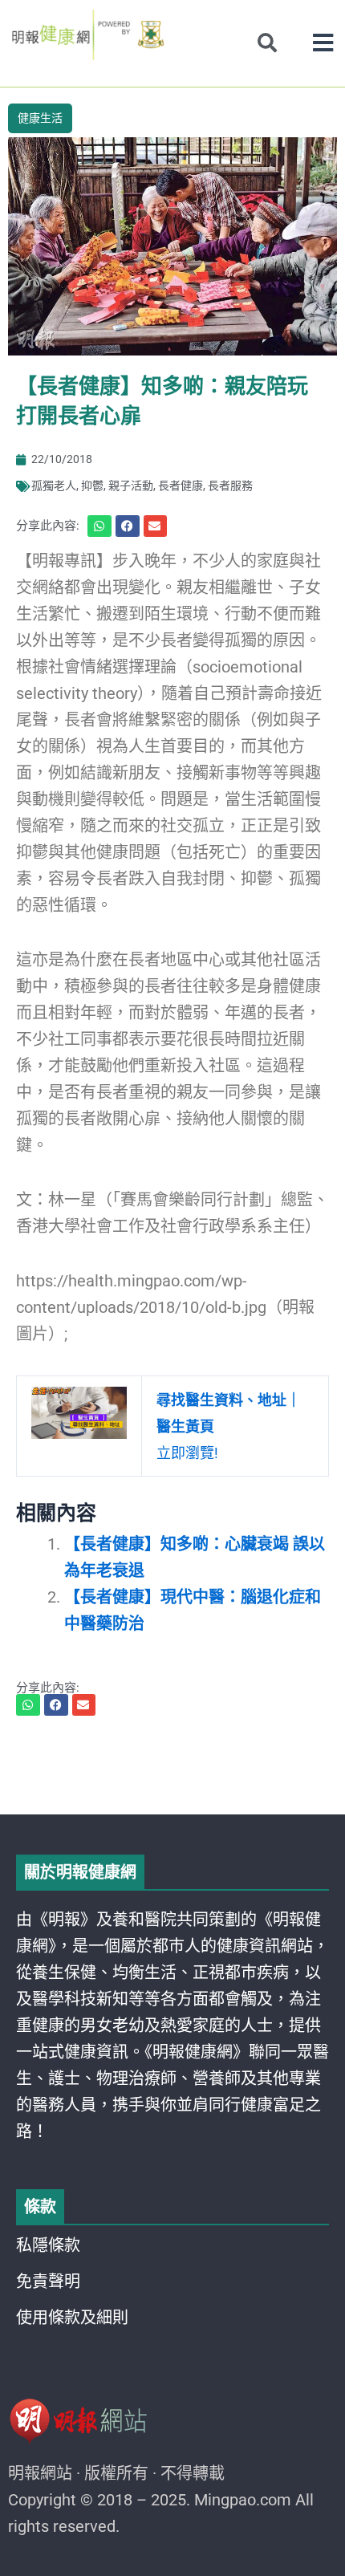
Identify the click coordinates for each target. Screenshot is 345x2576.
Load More (172, 1769)
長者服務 (230, 486)
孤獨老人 (54, 486)
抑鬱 (92, 486)
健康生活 (40, 118)
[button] (323, 43)
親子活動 (131, 486)
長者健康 (181, 486)
